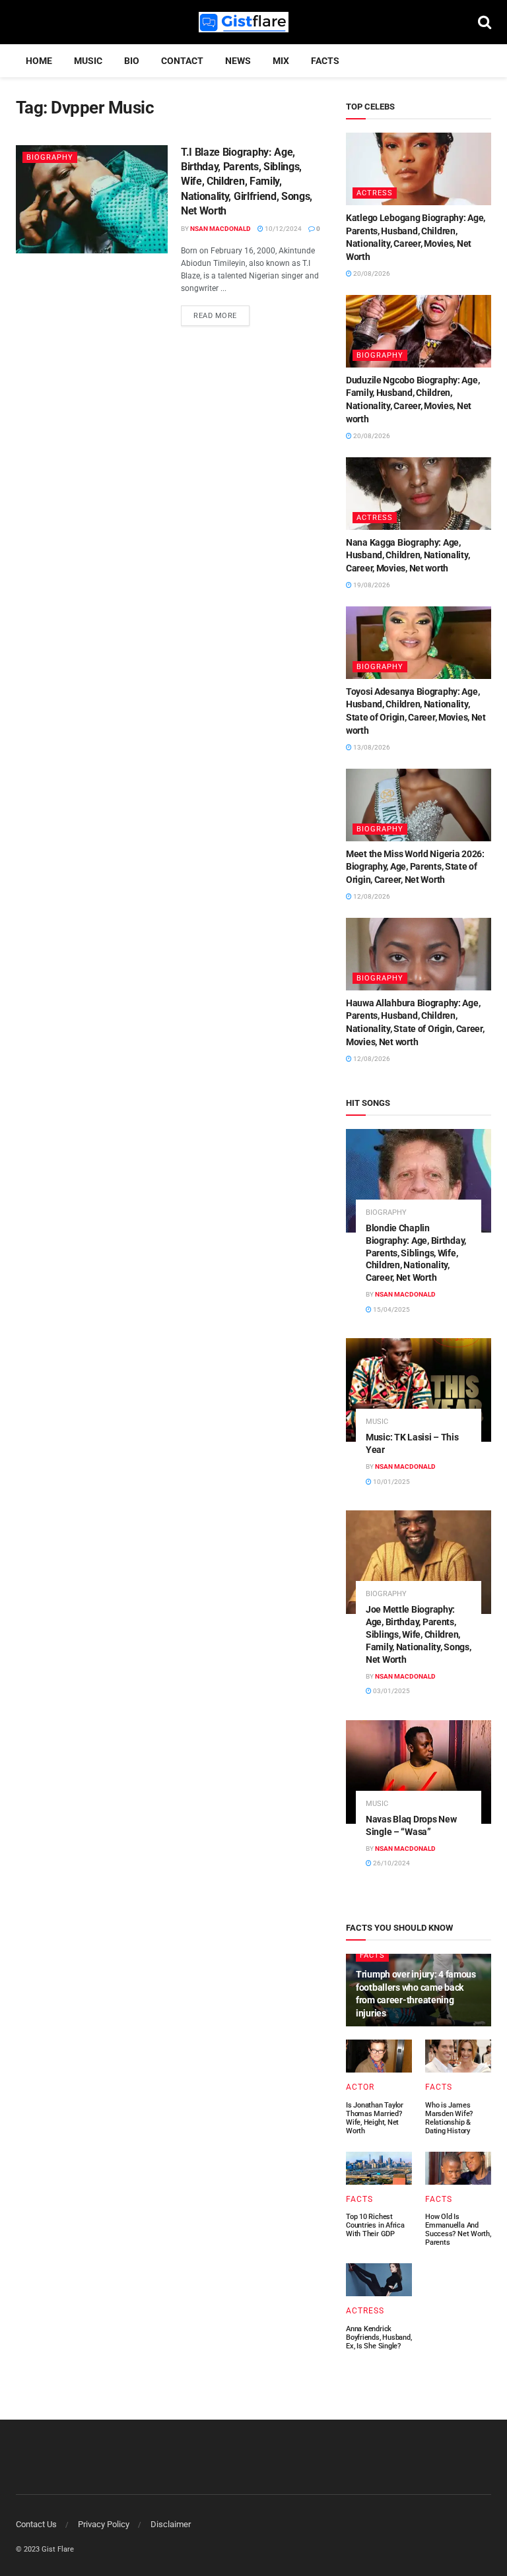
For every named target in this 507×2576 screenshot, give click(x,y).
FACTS (325, 61)
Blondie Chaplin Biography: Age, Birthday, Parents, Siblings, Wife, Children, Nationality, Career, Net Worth (416, 1253)
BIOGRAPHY (50, 157)
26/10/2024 (391, 1863)
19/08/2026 (371, 585)
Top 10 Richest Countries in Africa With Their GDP (375, 2225)
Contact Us (36, 2524)
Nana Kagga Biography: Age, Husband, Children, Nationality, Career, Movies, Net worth (408, 555)
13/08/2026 (371, 747)
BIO (132, 61)
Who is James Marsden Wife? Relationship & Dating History (449, 2118)
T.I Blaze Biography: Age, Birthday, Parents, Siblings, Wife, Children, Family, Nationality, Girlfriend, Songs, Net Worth (247, 182)
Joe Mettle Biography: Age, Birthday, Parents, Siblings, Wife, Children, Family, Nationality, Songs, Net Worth (418, 1634)
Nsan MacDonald (220, 229)
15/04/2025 (391, 1309)
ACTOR (360, 2087)
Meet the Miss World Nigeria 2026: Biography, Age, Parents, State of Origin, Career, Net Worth (415, 867)
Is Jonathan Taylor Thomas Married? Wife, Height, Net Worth (375, 2118)
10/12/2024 (283, 229)
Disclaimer (171, 2524)
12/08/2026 (371, 896)
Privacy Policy (104, 2524)
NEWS (238, 61)
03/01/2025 (391, 1691)
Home (39, 61)
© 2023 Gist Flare (45, 2549)
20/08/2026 (371, 274)
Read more (215, 316)
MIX (281, 61)
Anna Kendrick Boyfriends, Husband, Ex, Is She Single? (379, 2337)
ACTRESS (375, 193)
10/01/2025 (391, 1482)
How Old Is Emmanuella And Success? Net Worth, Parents (458, 2230)
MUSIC (88, 61)
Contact (182, 61)
